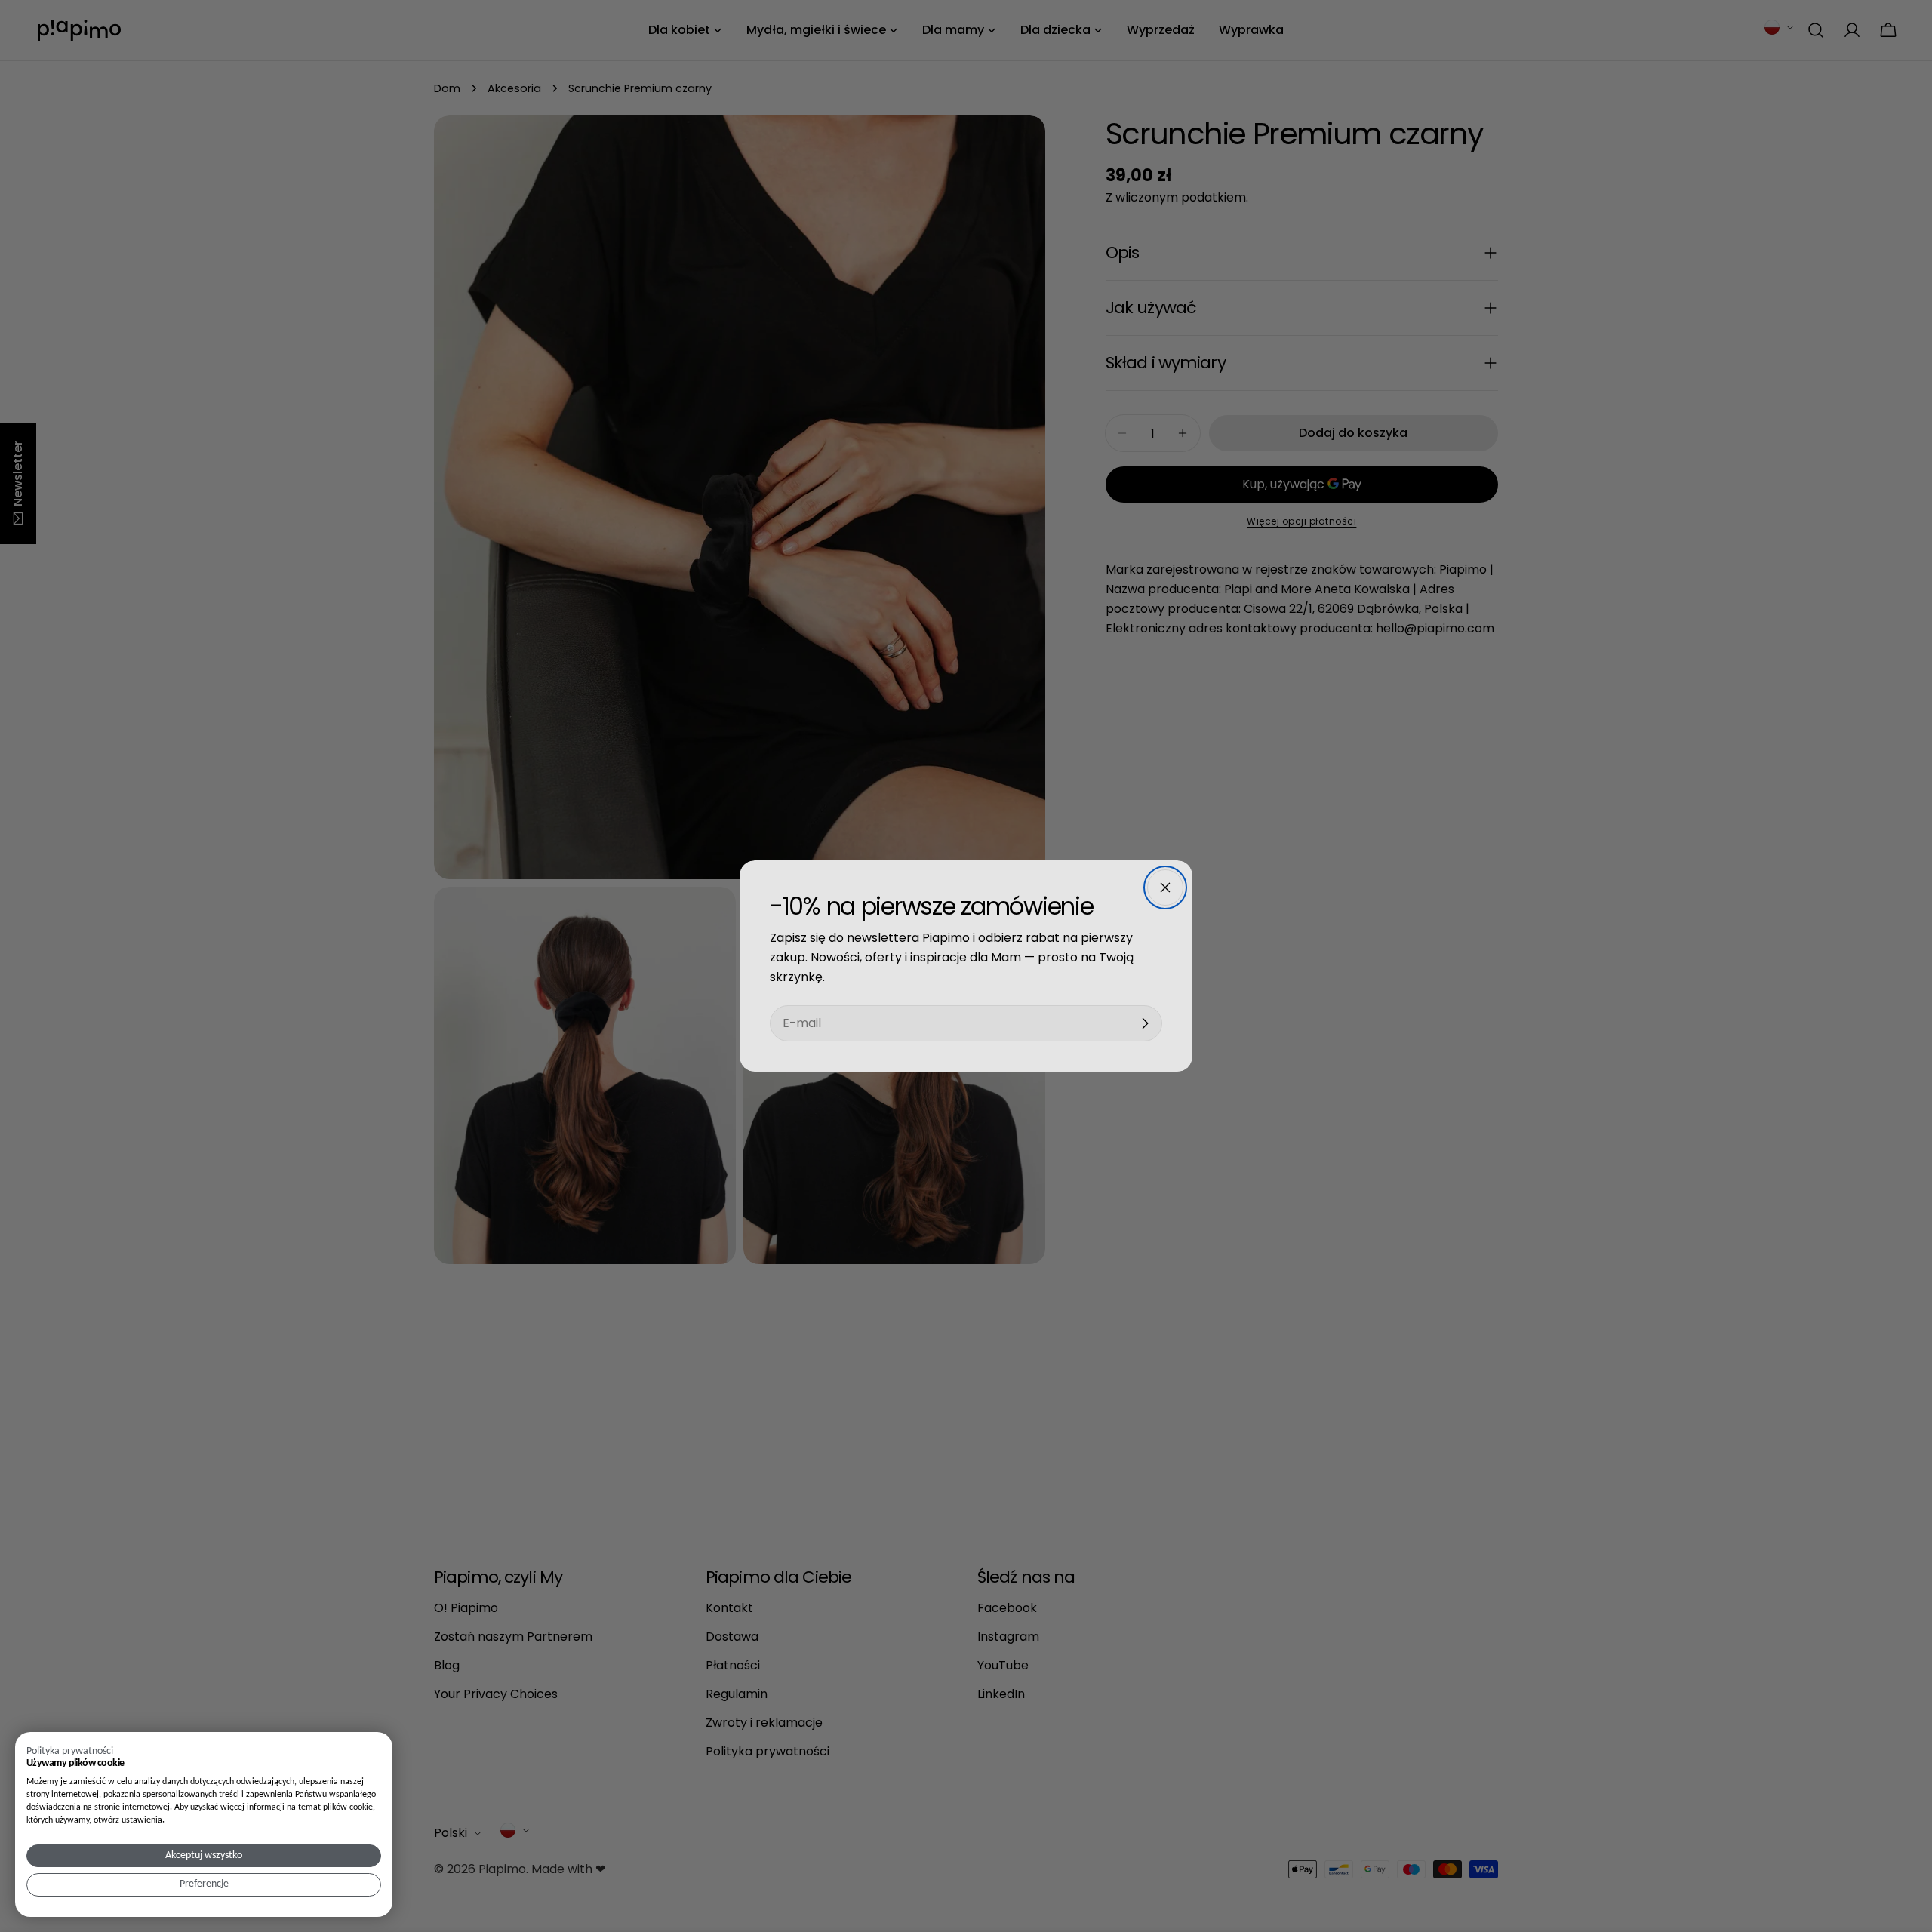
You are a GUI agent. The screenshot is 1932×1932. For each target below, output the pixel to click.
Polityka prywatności (70, 1751)
